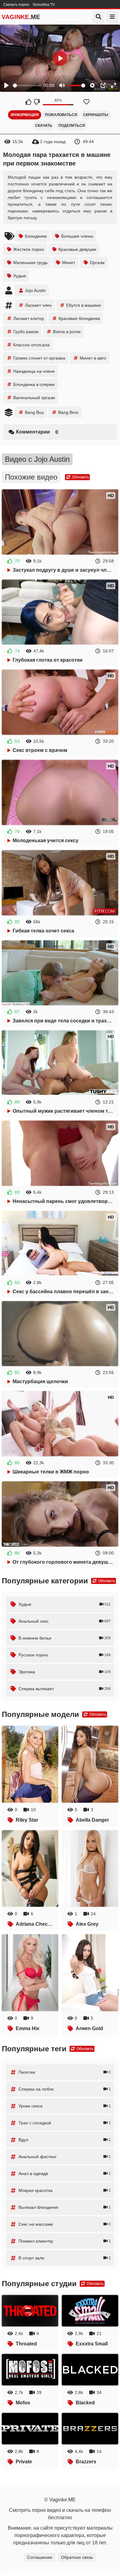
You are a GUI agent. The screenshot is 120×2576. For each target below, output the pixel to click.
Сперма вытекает (65, 1689)
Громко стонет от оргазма (39, 358)
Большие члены (77, 236)
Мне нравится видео (28, 102)
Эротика (65, 1672)
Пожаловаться (61, 115)
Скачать (44, 126)
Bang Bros (68, 412)
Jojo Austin (35, 290)
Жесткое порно (29, 249)
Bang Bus (34, 412)
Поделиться (72, 126)
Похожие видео (31, 477)
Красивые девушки (77, 249)
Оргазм (97, 263)
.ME (21, 17)
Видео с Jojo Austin (37, 459)
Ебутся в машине (84, 305)
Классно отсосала (31, 345)
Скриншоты (96, 115)
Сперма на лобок (65, 2089)
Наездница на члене (34, 371)
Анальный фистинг (65, 2157)
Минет (69, 263)
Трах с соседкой (65, 2123)
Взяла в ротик (67, 332)
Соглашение (40, 2557)
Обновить (80, 477)
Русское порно (65, 1655)
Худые (20, 276)
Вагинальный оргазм (34, 398)
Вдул (65, 2140)
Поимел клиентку (65, 2241)
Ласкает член (38, 305)
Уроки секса (65, 2106)
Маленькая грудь (30, 263)
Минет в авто (93, 358)
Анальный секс (65, 1621)
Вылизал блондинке (65, 2207)
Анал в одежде (65, 2173)
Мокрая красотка (65, 2190)
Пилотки (65, 2072)
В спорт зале (65, 2258)
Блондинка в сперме (34, 384)
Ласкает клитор (29, 318)
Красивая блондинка (79, 318)
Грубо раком (26, 332)
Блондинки (36, 236)
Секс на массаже (65, 2224)
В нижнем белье (65, 1638)
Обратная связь (77, 2557)
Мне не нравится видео (36, 102)
